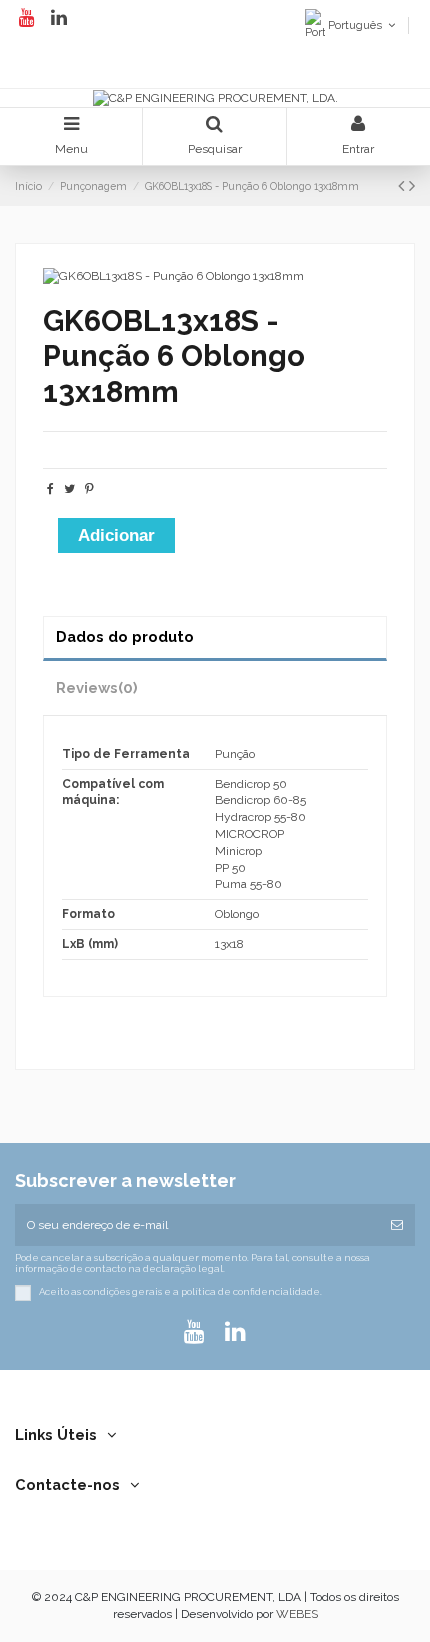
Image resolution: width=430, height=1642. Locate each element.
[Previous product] (403, 185)
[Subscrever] (397, 1225)
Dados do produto (125, 636)
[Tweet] (69, 489)
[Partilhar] (50, 489)
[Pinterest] (89, 489)
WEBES (297, 1614)
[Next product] (412, 185)
